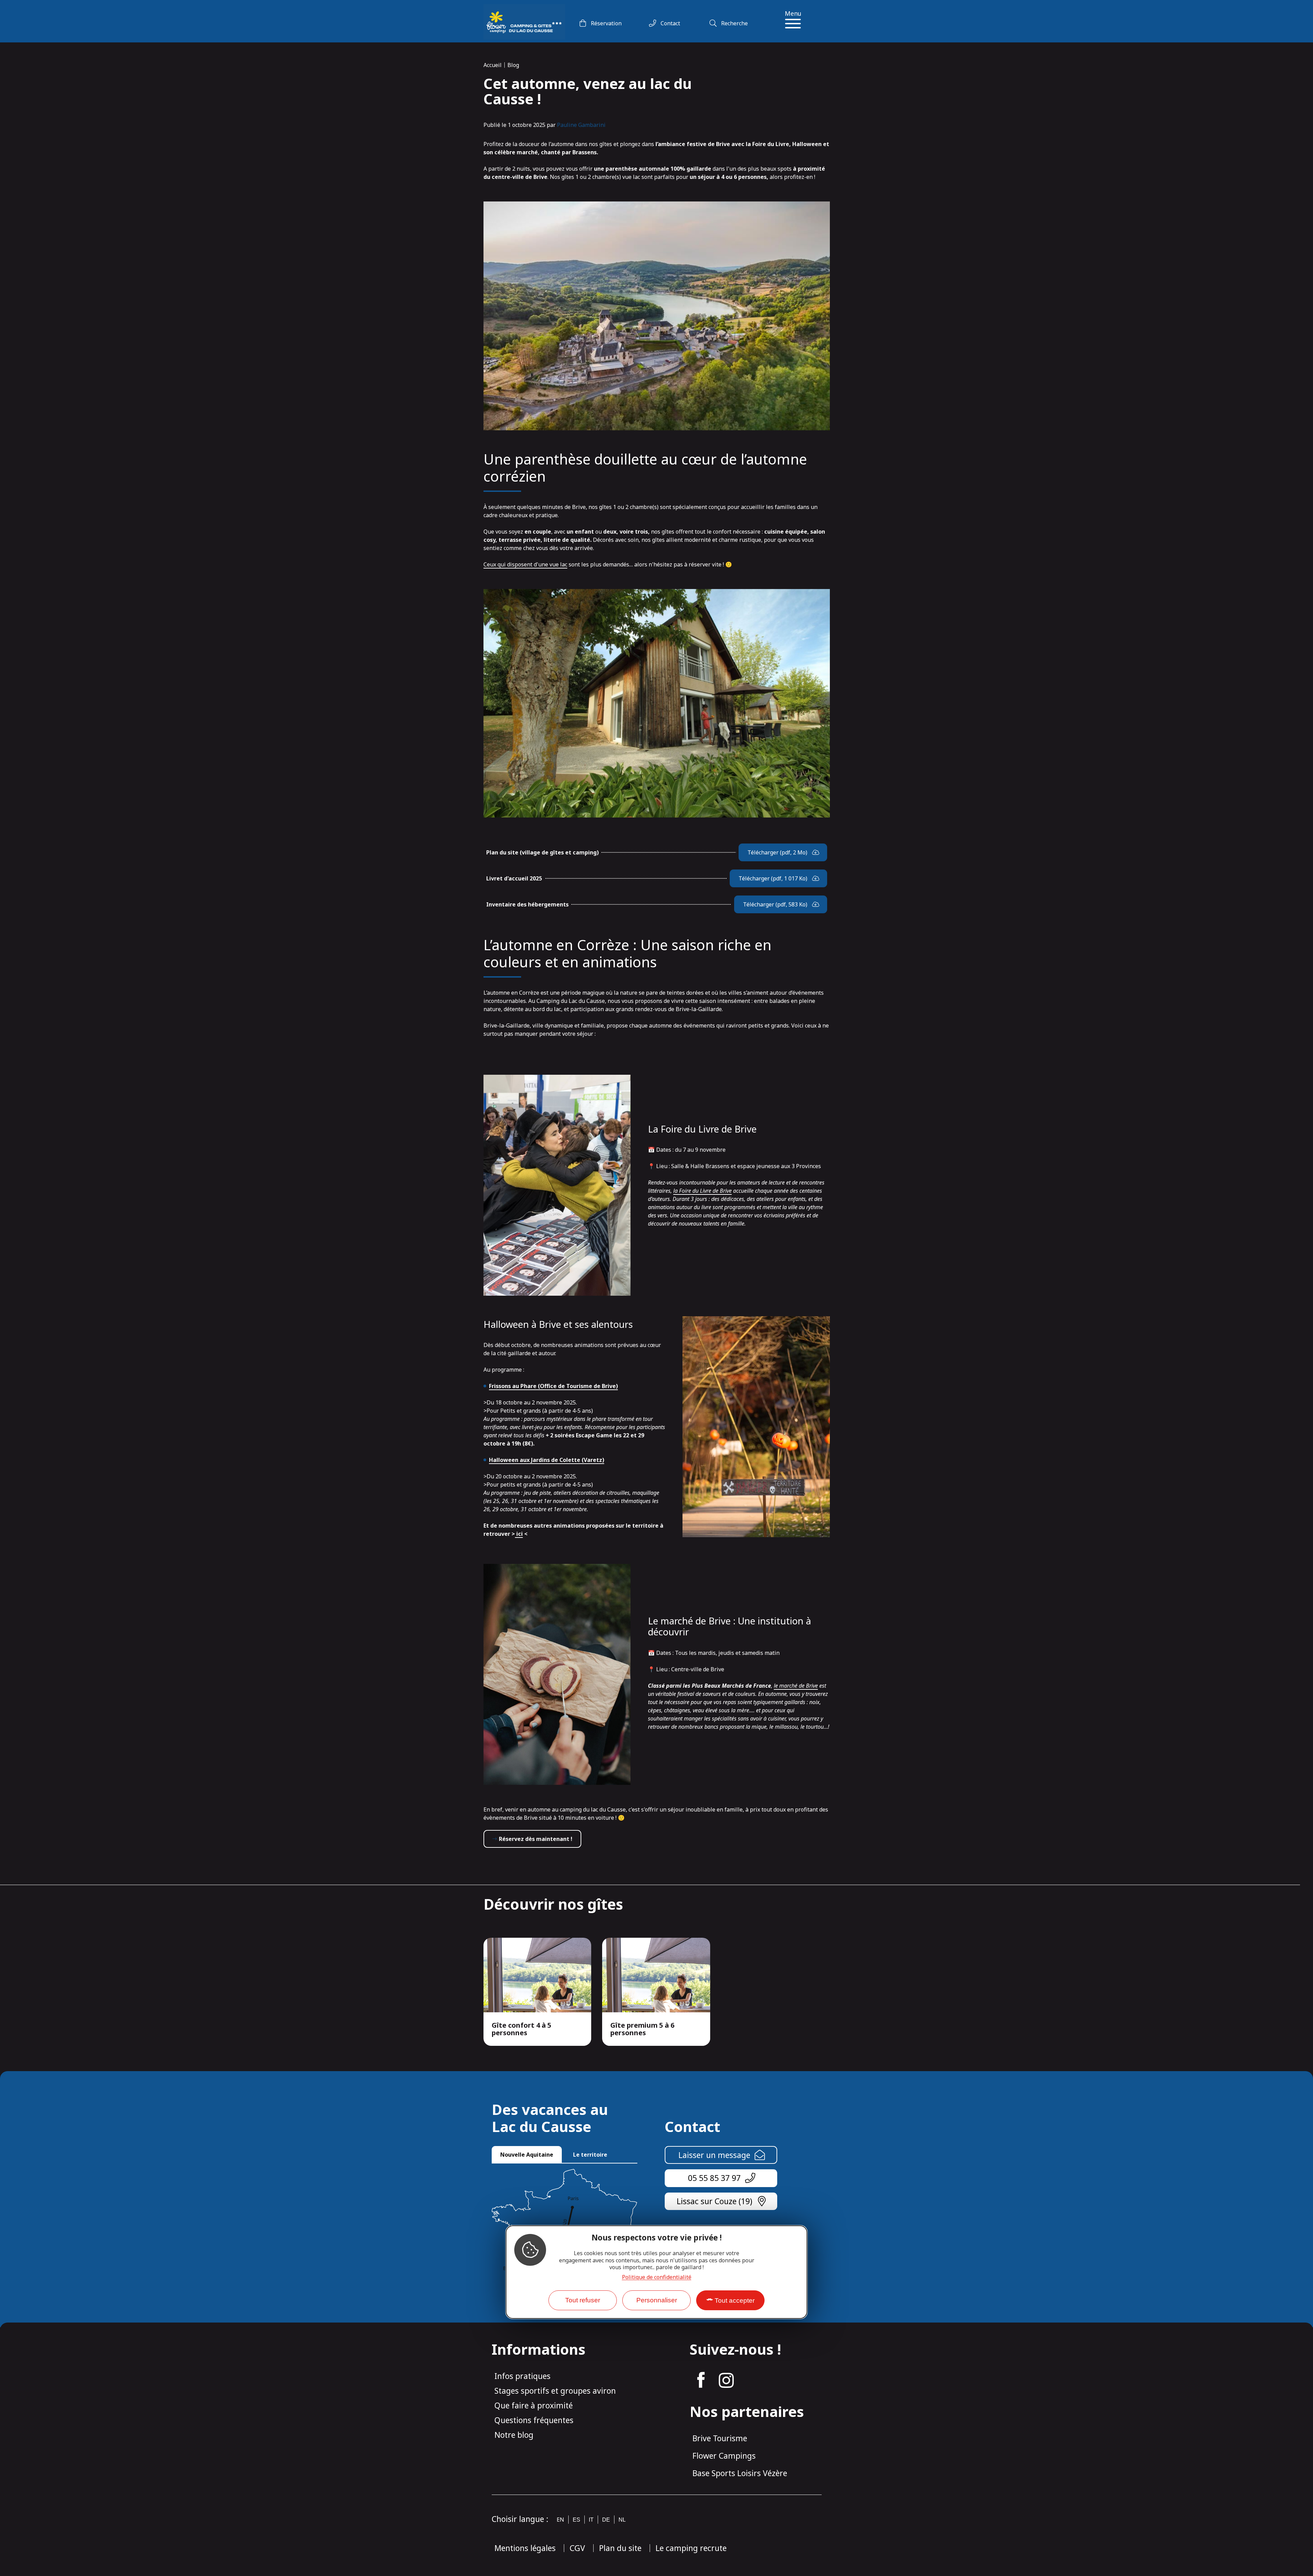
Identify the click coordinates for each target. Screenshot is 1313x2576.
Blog (513, 65)
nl (622, 2520)
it (591, 2520)
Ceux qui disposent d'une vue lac (525, 564)
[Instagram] (726, 2380)
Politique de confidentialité (657, 2277)
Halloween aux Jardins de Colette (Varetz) (547, 1460)
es (576, 2520)
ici (519, 1534)
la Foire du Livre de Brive (702, 1191)
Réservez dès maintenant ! (536, 1839)
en (560, 2520)
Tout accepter (735, 2300)
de (606, 2520)
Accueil (493, 65)
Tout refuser (583, 2300)
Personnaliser (657, 2300)
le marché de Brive (796, 1686)
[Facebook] (701, 2380)
